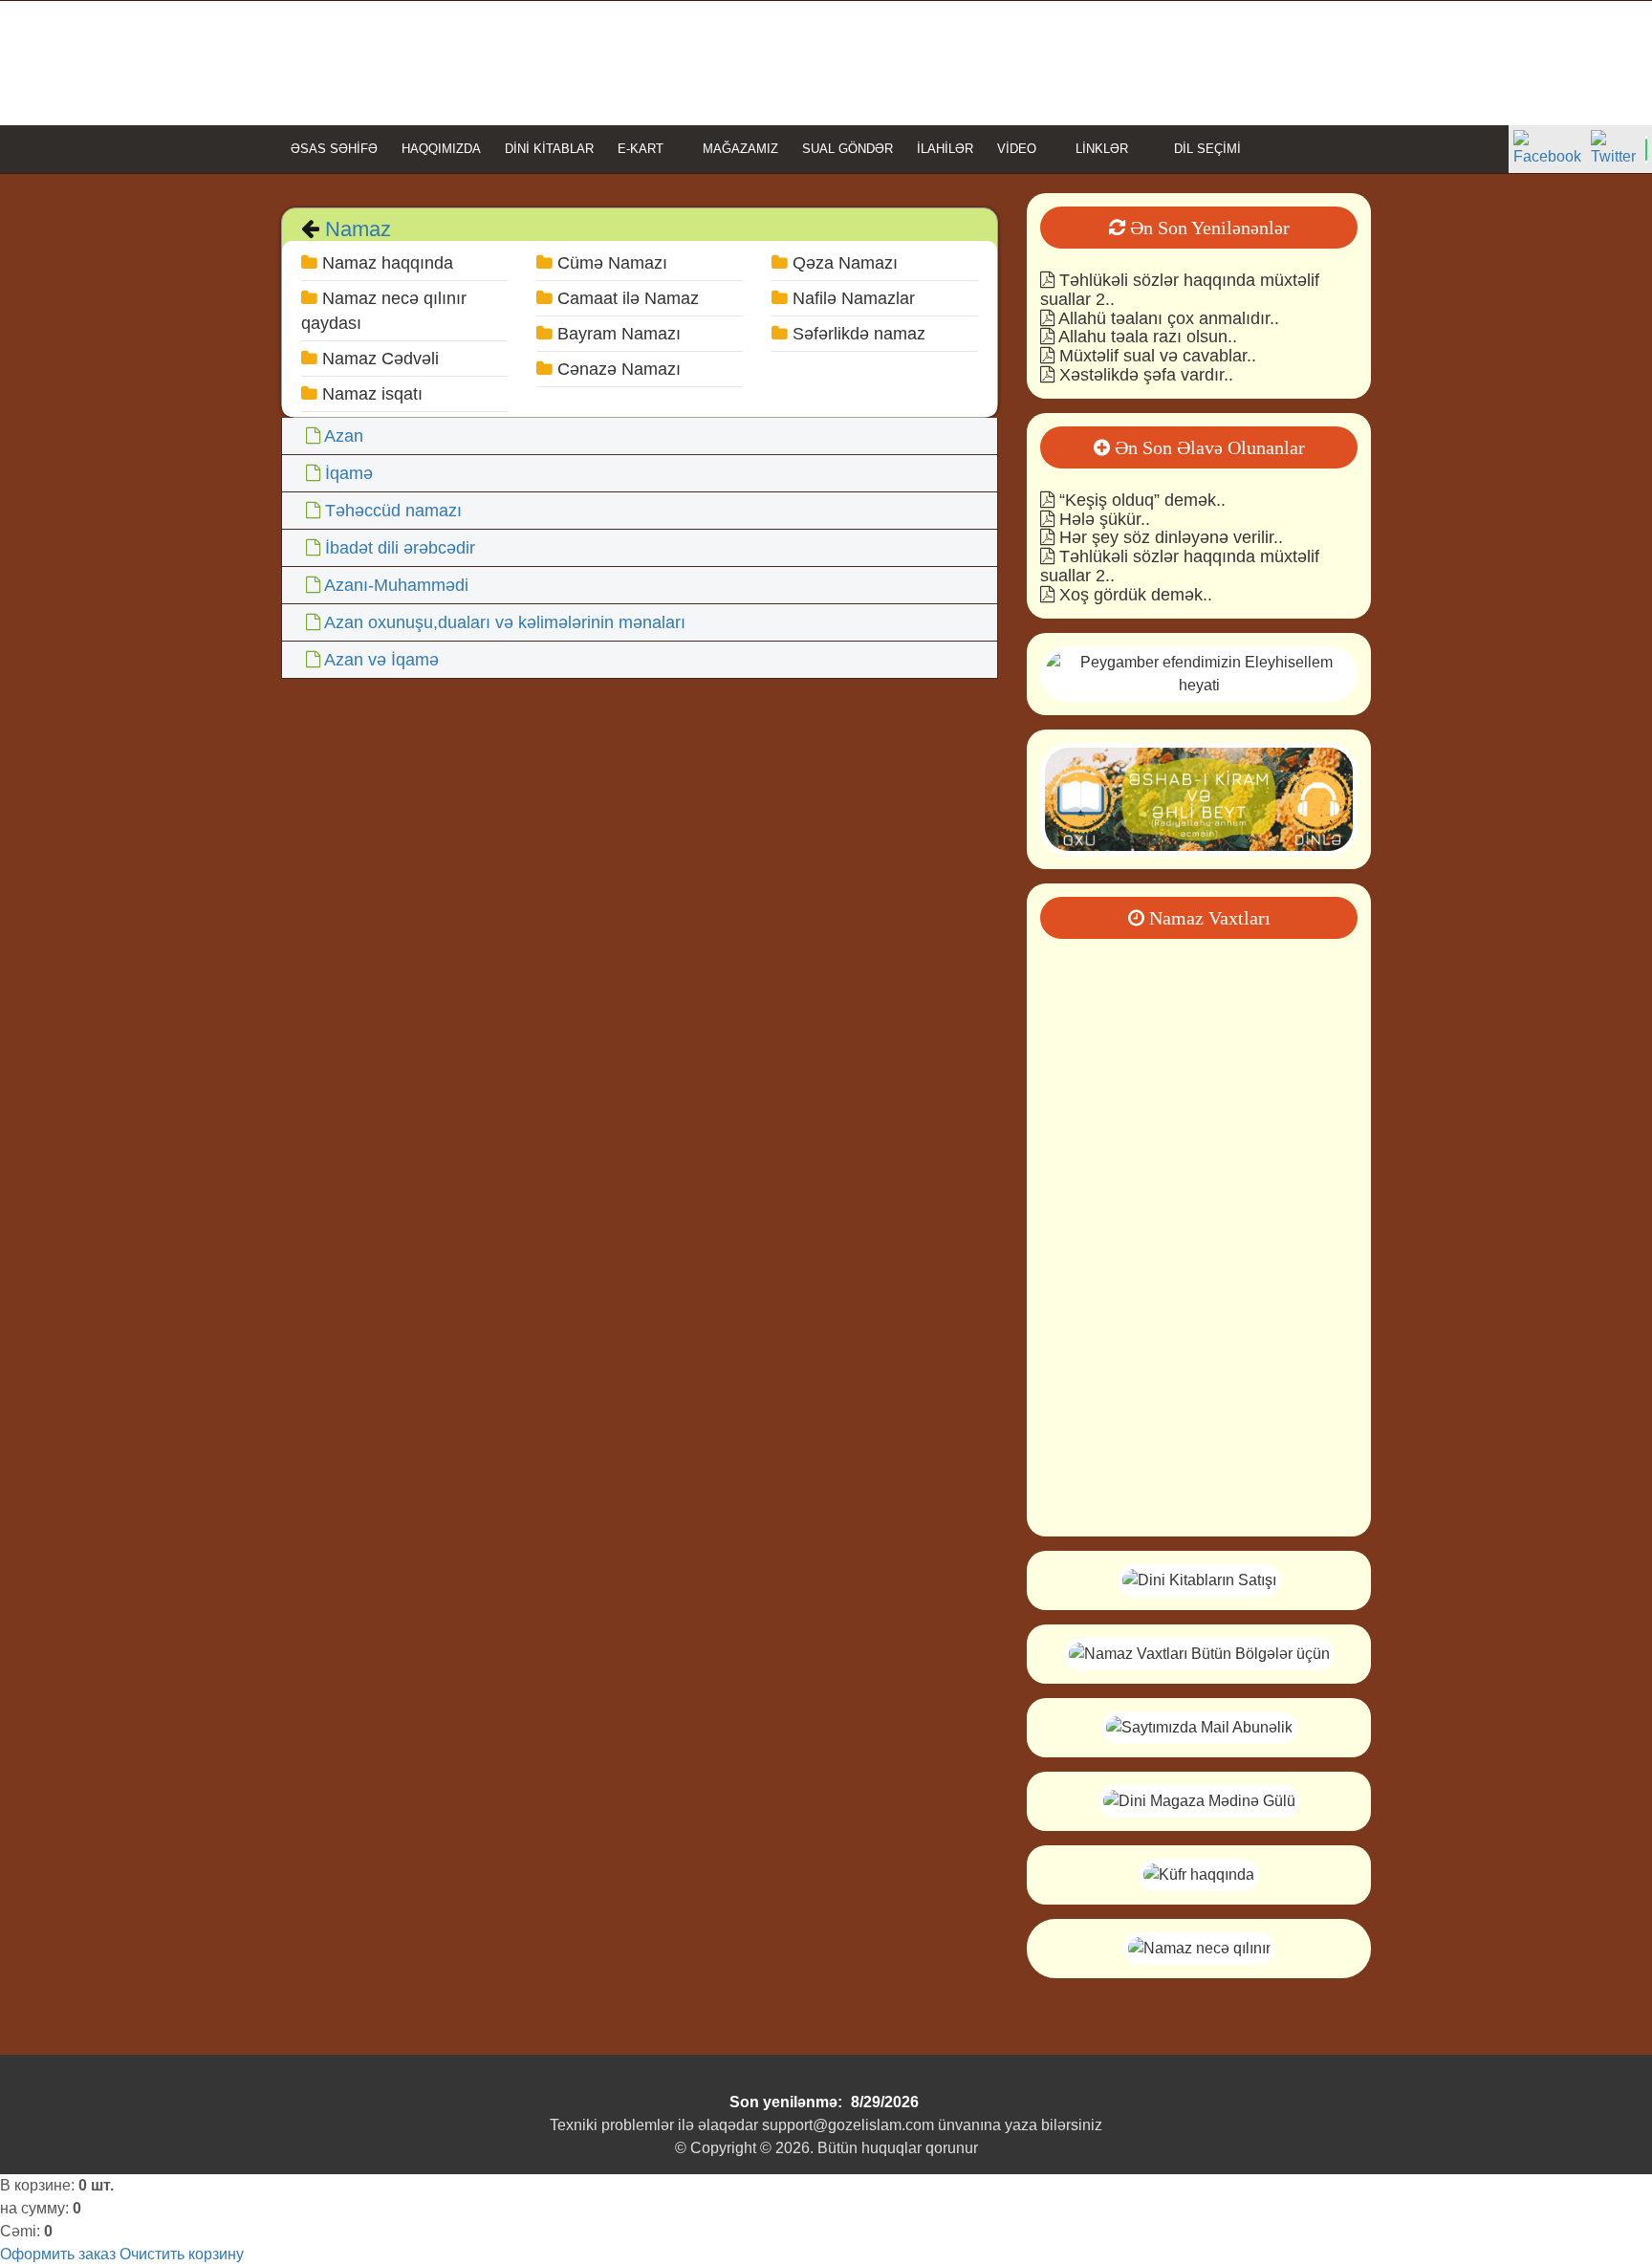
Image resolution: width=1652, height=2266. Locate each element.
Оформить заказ (58, 2254)
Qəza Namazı (843, 263)
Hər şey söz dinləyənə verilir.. (1169, 537)
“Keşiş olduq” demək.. (1140, 500)
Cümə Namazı (610, 263)
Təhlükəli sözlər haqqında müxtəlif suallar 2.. (1180, 290)
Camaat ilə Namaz (626, 298)
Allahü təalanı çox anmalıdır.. (1167, 318)
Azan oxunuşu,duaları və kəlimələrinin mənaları (505, 622)
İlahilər (945, 149)
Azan (344, 436)
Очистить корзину (182, 2254)
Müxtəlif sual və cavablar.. (1155, 356)
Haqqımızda (441, 149)
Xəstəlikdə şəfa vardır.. (1144, 375)
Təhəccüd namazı (393, 511)
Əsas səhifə (334, 149)
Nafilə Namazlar (851, 298)
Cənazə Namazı (617, 369)
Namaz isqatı (370, 394)
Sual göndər (848, 149)
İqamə (349, 473)
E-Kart (641, 149)
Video (1017, 149)
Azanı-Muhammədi (396, 585)
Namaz (355, 229)
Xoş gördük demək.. (1133, 595)
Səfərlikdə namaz (857, 334)
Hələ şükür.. (1102, 519)
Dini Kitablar (549, 149)
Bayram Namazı (617, 334)
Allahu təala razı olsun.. (1146, 337)
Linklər (1102, 149)
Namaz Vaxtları (1207, 918)
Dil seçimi (1206, 149)
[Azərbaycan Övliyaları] (1199, 798)
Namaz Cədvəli (378, 359)
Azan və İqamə (381, 660)
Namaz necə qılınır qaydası (384, 311)
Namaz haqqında (385, 263)
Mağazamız (740, 149)
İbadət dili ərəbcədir (400, 548)
